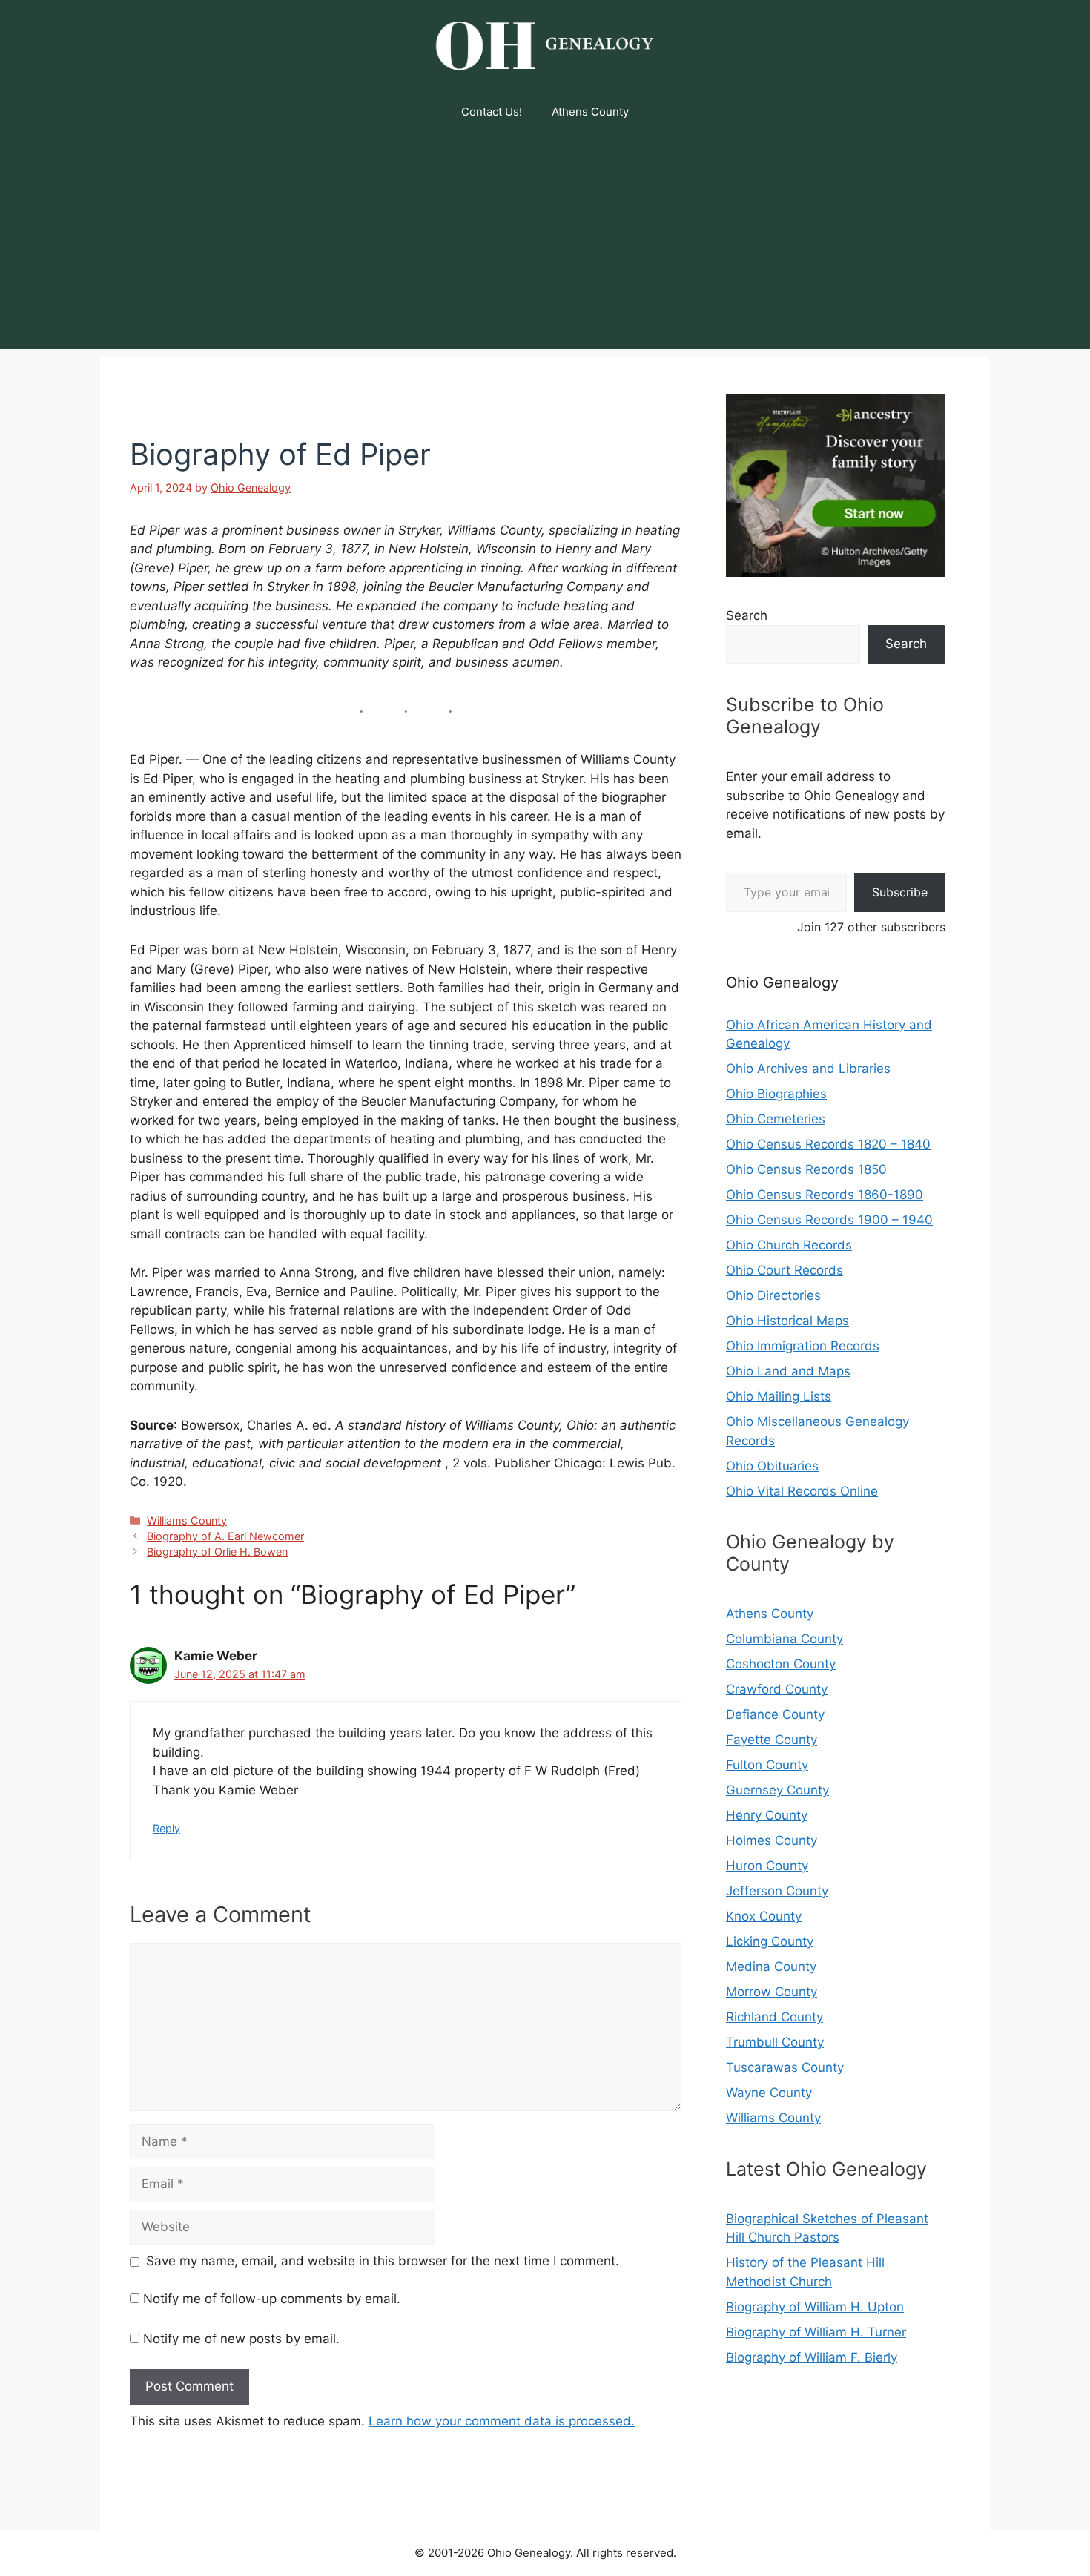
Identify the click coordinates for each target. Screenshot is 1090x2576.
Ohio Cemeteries (776, 1119)
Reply (166, 1828)
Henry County (767, 1815)
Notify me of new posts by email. (241, 2339)
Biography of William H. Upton (815, 2307)
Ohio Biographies (776, 1094)
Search (747, 615)
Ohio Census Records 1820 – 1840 (828, 1144)
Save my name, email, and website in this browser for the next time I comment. (383, 2261)
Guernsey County (777, 1790)
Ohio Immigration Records (803, 1346)
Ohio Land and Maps (788, 1371)
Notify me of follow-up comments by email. (272, 2299)
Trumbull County (775, 2042)
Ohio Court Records (785, 1270)
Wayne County (769, 2093)
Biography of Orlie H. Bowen (217, 1552)
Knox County (764, 1916)
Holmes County (772, 1840)
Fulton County (767, 1765)
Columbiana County (785, 1639)
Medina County (771, 1966)
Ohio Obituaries (772, 1466)
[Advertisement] (545, 245)
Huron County (767, 1866)
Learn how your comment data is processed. (502, 2421)
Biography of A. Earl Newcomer (225, 1536)
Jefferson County (777, 1891)
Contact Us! (492, 112)
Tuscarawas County (785, 2067)
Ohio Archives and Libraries (808, 1069)
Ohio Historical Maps (787, 1321)
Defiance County (775, 1714)
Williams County (187, 1520)
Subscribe (900, 892)
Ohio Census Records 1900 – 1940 (829, 1220)
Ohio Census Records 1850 (806, 1169)
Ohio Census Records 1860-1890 (825, 1195)
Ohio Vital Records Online (802, 1491)
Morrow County (772, 1992)
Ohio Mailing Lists (779, 1396)
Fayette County (772, 1740)
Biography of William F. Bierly (812, 2357)
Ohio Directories (773, 1295)
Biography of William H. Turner (816, 2332)
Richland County (774, 2017)
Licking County (770, 1941)
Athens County (590, 112)
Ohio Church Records (789, 1245)
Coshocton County (781, 1664)
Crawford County (777, 1689)
